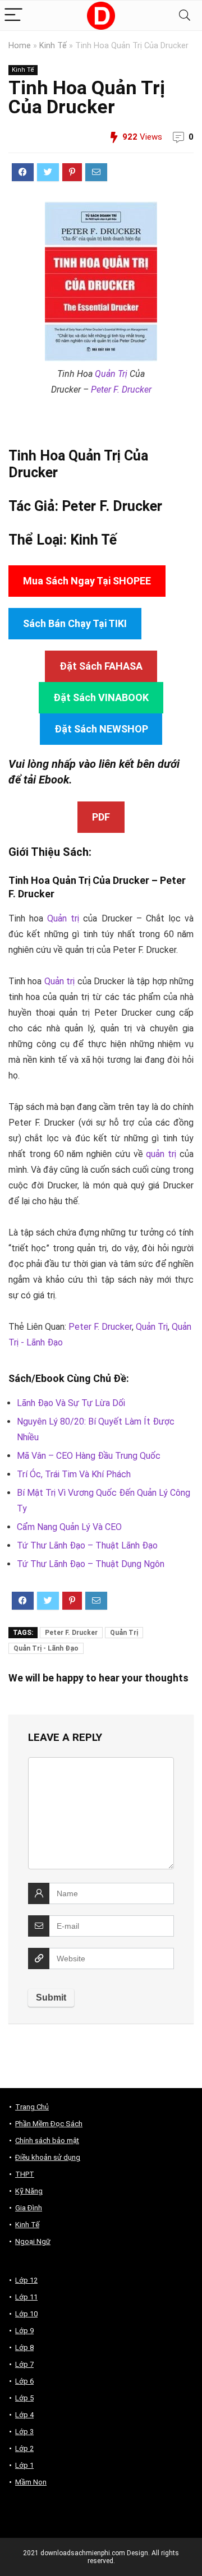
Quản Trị (111, 374)
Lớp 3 (24, 2432)
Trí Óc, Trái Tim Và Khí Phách (74, 1474)
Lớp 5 (24, 2398)
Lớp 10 (26, 2314)
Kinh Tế (53, 46)
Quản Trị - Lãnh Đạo (46, 1648)
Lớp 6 (24, 2381)
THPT (25, 2174)
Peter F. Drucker (121, 390)
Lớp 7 (24, 2364)
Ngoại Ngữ (33, 2241)
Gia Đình (29, 2208)
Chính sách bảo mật (47, 2140)
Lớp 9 (24, 2331)
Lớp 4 (24, 2415)
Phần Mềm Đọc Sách (49, 2124)
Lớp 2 (24, 2448)
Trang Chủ (32, 2107)
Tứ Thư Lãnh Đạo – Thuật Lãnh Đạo (87, 1545)
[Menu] (13, 15)
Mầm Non (31, 2482)
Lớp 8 (24, 2347)
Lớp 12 (26, 2280)
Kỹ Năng (29, 2191)
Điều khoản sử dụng (48, 2157)
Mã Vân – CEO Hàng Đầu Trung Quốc (89, 1456)
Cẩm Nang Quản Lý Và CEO (69, 1527)
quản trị (161, 1154)
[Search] (185, 15)
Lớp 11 (26, 2297)
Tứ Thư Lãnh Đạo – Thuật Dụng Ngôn (91, 1564)
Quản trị (63, 918)
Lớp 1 (24, 2465)
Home (20, 46)
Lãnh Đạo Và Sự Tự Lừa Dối (71, 1403)
